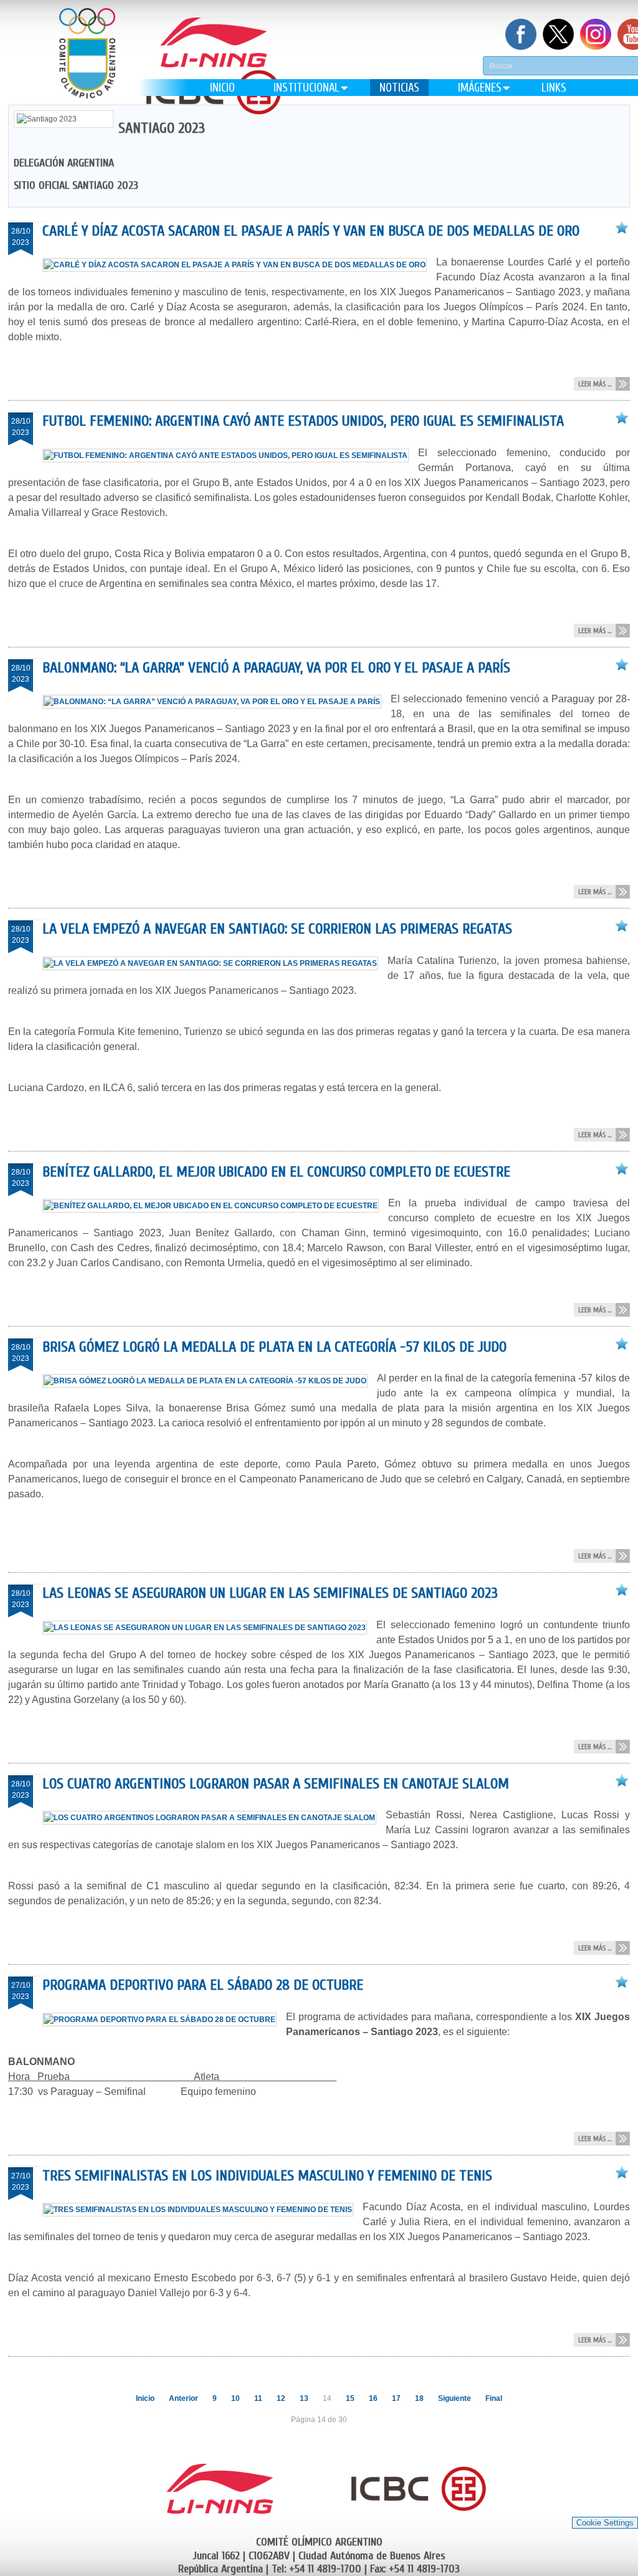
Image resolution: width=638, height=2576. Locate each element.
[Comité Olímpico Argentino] (87, 63)
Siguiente (455, 2398)
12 (281, 2398)
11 (258, 2398)
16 (373, 2398)
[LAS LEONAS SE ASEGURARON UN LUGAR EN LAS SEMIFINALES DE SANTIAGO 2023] (209, 1628)
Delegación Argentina (64, 163)
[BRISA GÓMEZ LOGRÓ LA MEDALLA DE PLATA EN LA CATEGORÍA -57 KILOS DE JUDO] (210, 1381)
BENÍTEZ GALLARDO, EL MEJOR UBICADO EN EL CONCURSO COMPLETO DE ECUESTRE (276, 1172)
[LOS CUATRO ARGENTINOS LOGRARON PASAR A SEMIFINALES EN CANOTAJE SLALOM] (214, 1818)
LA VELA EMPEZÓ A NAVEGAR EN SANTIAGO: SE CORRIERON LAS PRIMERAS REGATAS (277, 929)
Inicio (145, 2398)
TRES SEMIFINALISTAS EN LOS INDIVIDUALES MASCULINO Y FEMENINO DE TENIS (267, 2176)
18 (419, 2398)
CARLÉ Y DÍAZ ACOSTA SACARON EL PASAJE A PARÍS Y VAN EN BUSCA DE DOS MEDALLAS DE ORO (311, 231)
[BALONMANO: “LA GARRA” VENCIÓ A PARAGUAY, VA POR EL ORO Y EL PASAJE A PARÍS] (217, 702)
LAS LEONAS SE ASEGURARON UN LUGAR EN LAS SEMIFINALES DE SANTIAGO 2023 (270, 1593)
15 (350, 2398)
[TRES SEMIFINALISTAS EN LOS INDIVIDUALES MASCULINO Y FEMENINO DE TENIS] (202, 2210)
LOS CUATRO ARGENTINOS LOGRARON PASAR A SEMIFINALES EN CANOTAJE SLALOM (276, 1784)
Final (494, 2398)
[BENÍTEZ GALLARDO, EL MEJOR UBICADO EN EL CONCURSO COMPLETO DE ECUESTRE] (215, 1206)
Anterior (183, 2398)
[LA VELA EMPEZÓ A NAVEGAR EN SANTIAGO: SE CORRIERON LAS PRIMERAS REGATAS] (215, 963)
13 (304, 2398)
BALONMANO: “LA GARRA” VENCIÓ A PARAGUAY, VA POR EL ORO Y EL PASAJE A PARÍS (276, 668)
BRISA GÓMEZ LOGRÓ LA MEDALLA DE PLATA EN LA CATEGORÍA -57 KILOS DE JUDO (274, 1347)
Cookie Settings (605, 2523)
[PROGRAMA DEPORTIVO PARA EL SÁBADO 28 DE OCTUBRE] (164, 2020)
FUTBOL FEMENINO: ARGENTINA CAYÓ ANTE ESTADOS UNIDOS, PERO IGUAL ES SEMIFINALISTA (303, 421)
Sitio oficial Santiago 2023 (76, 185)
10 (236, 2398)
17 (396, 2398)
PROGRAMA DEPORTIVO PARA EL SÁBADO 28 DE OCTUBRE (203, 1985)
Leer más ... (595, 384)
